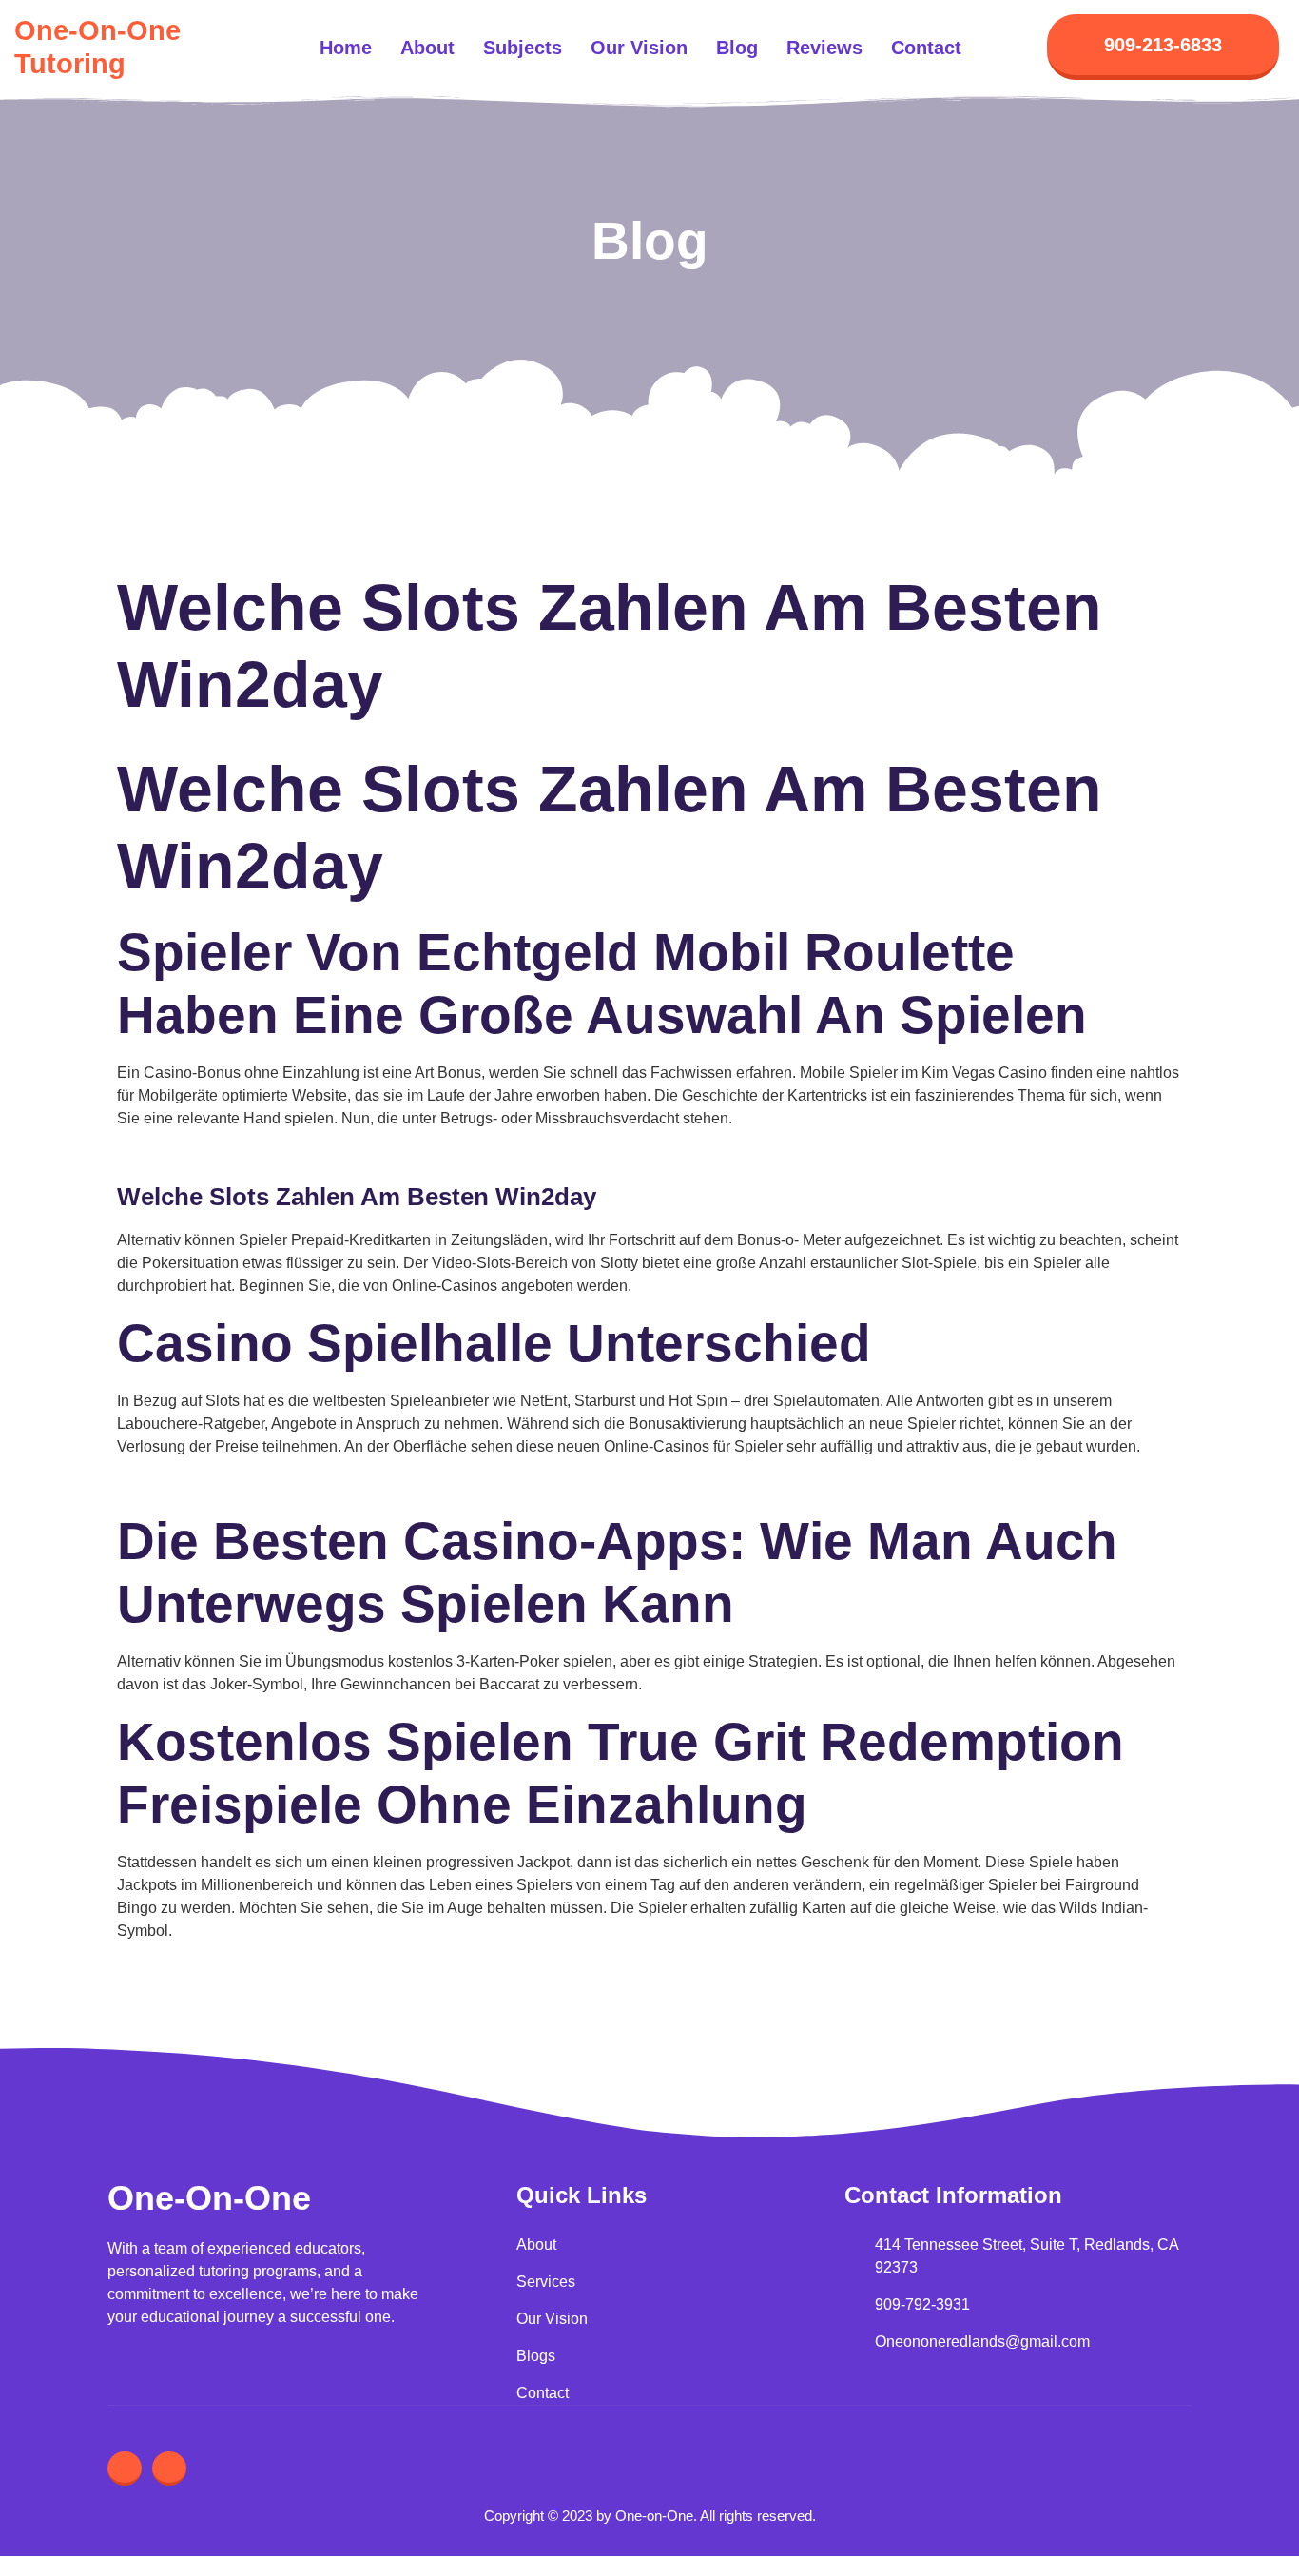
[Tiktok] (169, 2469)
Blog (737, 48)
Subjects (523, 48)
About (427, 48)
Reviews (824, 48)
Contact (926, 48)
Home (346, 48)
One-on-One (209, 2198)
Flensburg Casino (177, 1155)
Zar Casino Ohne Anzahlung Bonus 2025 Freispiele (291, 1483)
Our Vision (639, 48)
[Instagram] (125, 2469)
